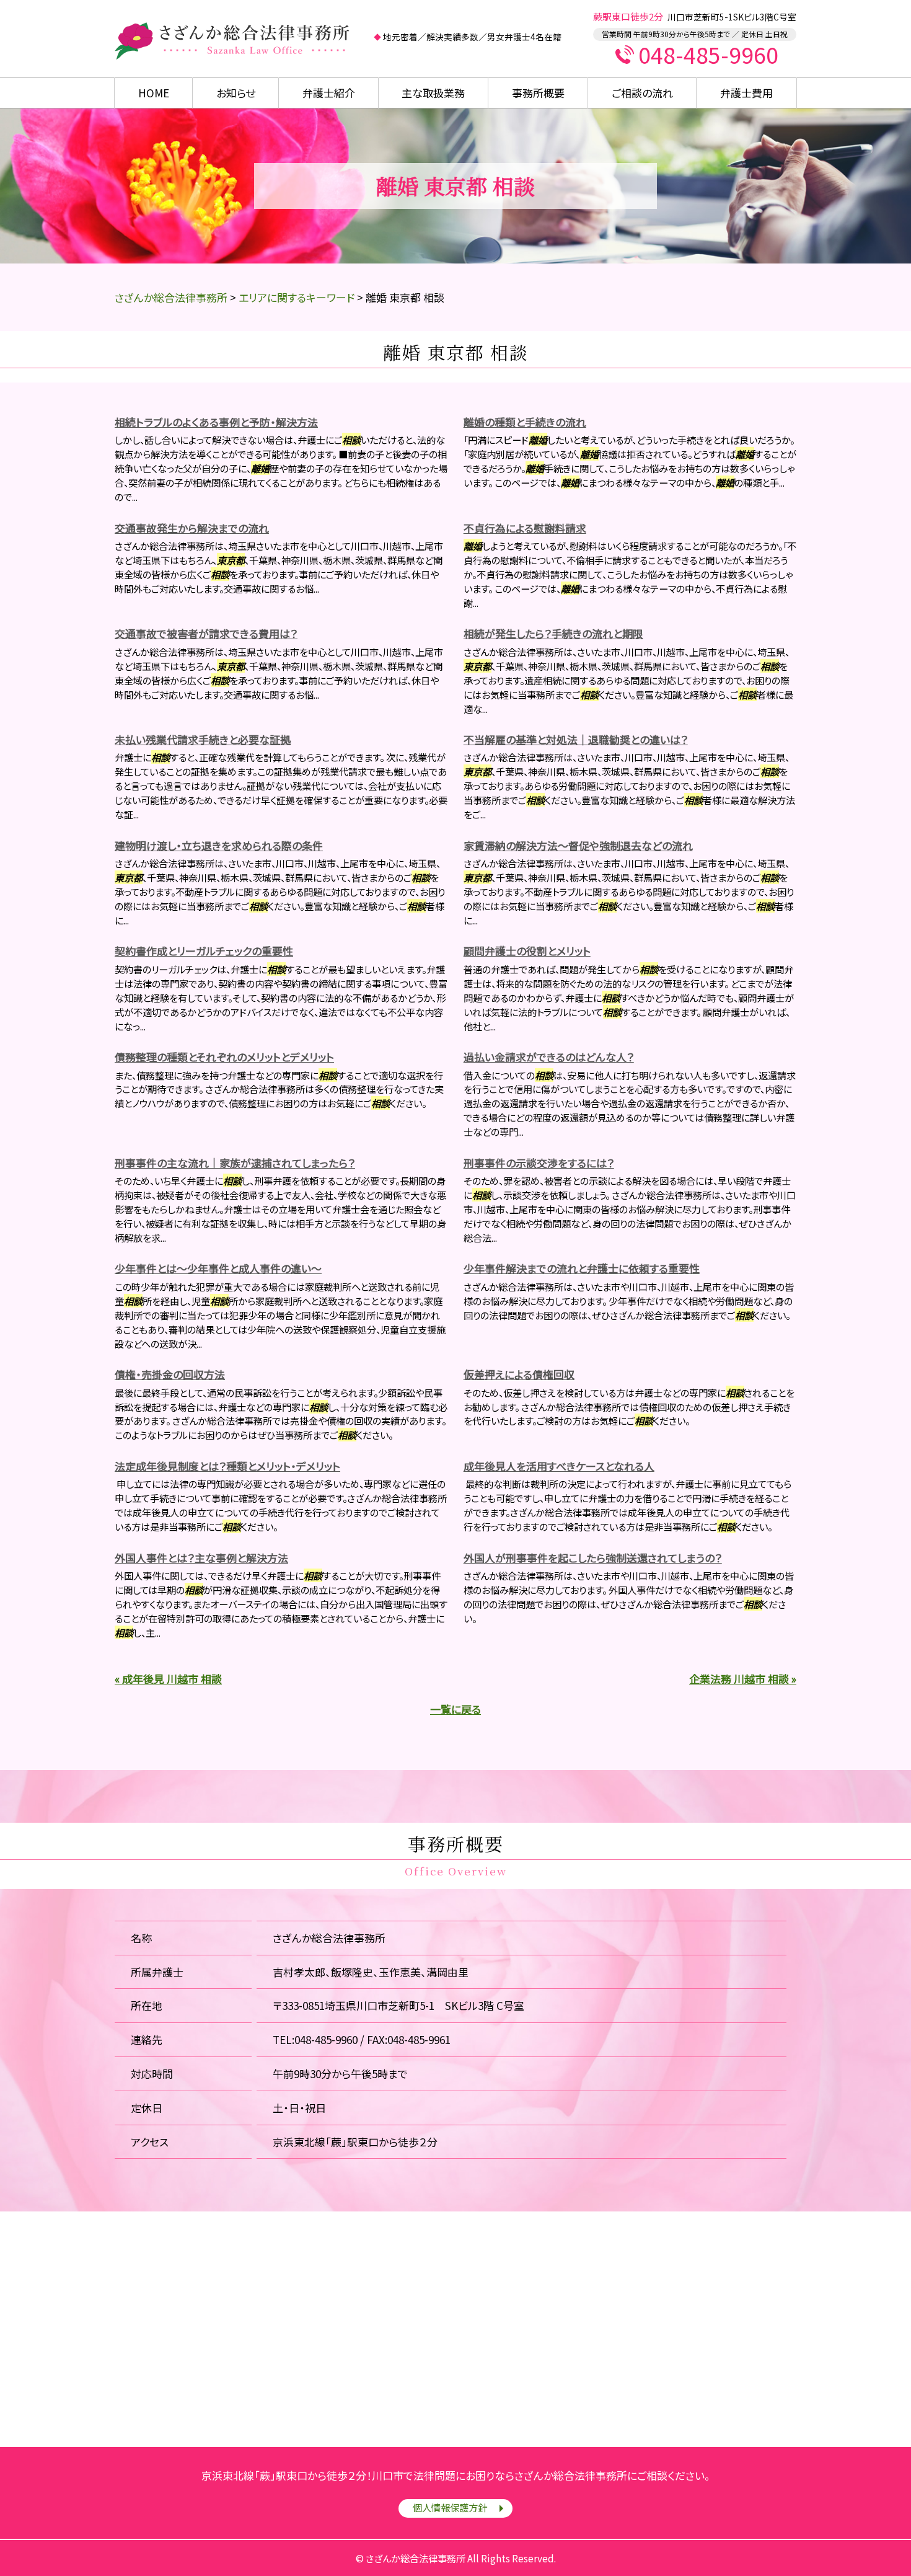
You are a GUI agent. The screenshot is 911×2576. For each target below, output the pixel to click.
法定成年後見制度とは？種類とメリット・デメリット (227, 1466)
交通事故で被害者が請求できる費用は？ (206, 633)
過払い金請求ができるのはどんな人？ (549, 1057)
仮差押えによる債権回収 (519, 1374)
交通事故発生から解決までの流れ (192, 528)
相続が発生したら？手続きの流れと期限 (553, 633)
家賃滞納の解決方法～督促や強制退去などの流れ (578, 845)
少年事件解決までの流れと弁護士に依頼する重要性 (582, 1268)
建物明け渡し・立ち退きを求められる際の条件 (219, 845)
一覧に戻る (455, 1709)
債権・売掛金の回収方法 (170, 1374)
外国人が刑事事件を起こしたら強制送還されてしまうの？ (593, 1558)
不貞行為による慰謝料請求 (525, 528)
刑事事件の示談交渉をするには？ (539, 1163)
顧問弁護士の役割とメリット (527, 951)
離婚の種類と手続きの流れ (525, 422)
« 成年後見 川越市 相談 (168, 1679)
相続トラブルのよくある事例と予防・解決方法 (216, 422)
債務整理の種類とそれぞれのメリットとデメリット (224, 1057)
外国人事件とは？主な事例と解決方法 (201, 1558)
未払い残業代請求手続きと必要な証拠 (203, 739)
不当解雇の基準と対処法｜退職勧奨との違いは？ (576, 739)
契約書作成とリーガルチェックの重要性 (204, 951)
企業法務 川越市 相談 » (743, 1679)
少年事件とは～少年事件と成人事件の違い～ (218, 1268)
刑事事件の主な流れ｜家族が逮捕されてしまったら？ (235, 1163)
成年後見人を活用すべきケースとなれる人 (559, 1466)
